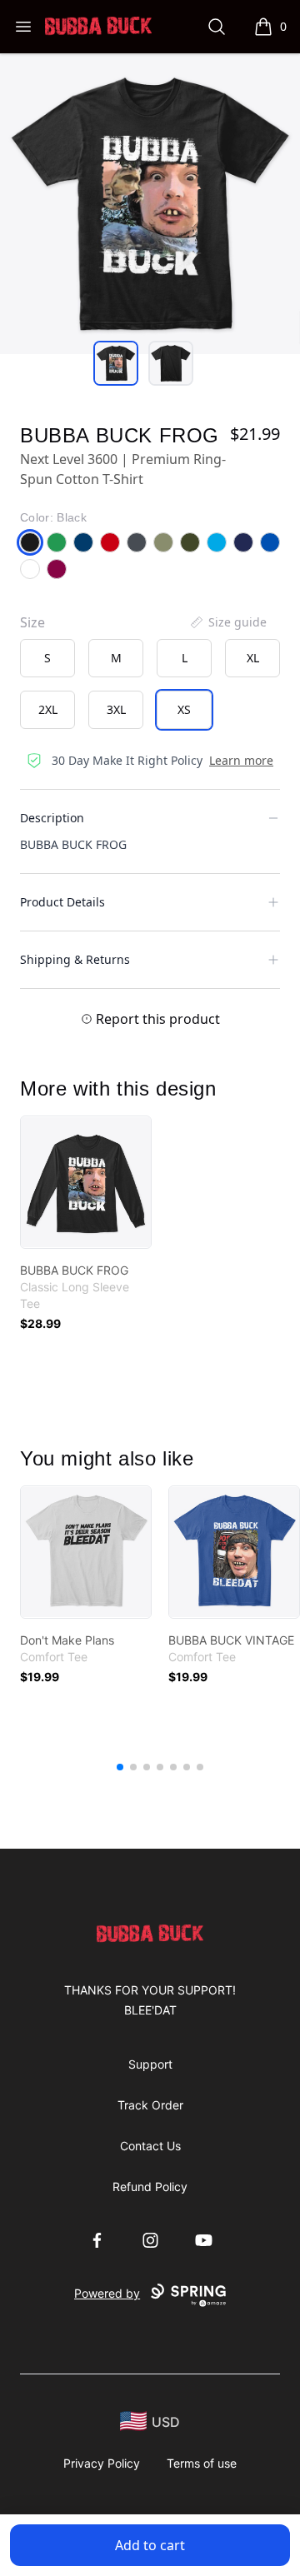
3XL (116, 709)
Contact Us (150, 2146)
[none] (227, 622)
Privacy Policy (102, 2463)
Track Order (150, 2105)
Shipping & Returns (75, 959)
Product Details (62, 902)
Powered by (107, 2293)
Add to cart (150, 2545)
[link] (86, 1182)
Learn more (241, 760)
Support (150, 2064)
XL (253, 658)
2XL (48, 709)
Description (52, 818)
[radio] (47, 658)
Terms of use (202, 2463)
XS (184, 709)
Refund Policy (150, 2187)
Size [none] (32, 622)
